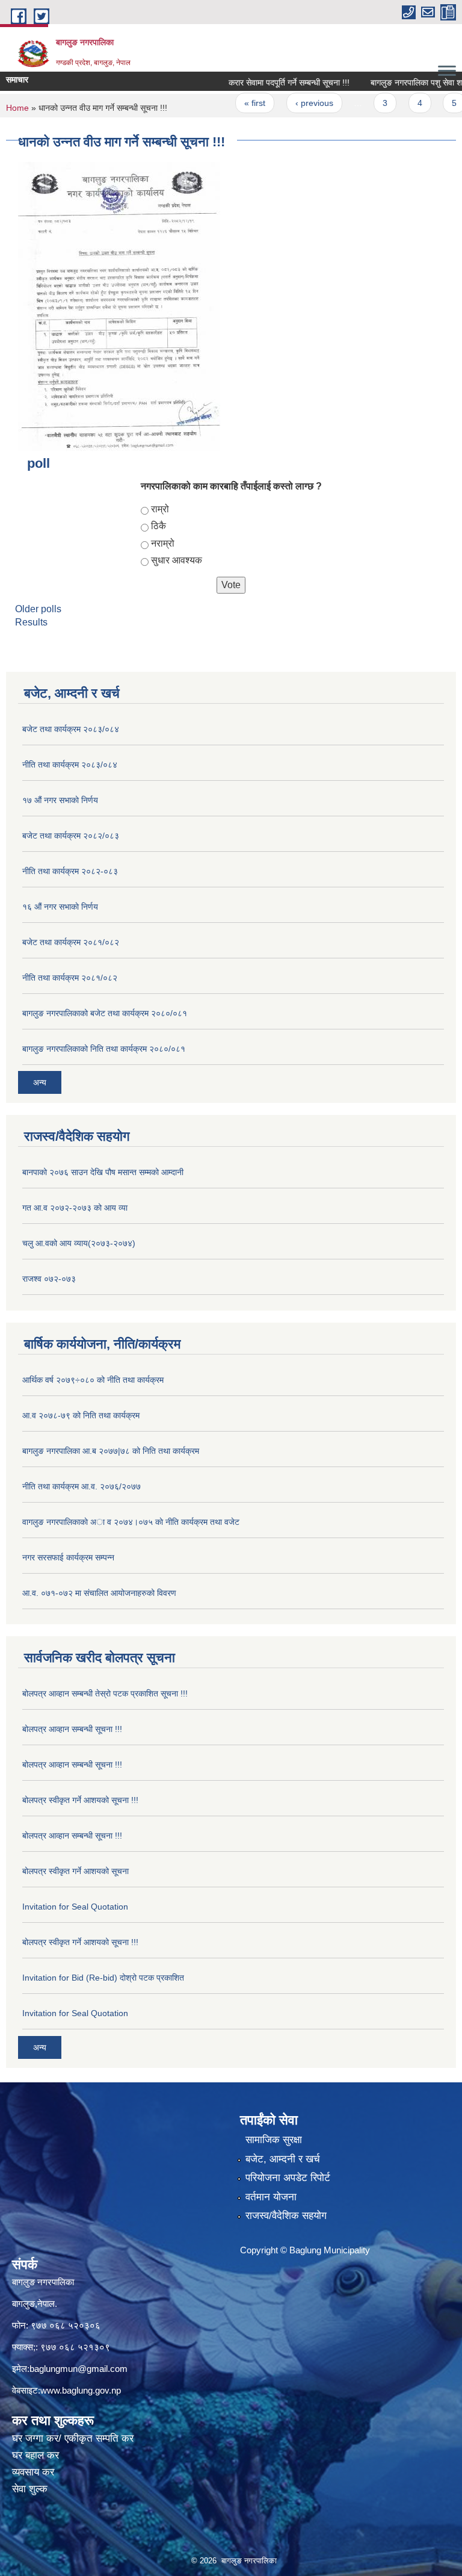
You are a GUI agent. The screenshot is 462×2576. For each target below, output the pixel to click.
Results (31, 622)
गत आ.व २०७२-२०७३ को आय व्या (75, 1208)
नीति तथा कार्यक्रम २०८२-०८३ (70, 871)
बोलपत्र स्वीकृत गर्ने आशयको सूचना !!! (80, 1800)
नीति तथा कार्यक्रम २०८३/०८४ (70, 765)
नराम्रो (163, 543)
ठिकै (159, 526)
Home (17, 108)
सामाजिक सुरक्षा (274, 2140)
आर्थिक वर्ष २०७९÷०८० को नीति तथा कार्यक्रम (93, 1380)
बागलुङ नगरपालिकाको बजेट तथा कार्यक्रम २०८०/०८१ (105, 1013)
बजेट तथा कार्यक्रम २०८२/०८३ (71, 836)
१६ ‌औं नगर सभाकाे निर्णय (60, 907)
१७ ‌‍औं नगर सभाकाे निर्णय (60, 800)
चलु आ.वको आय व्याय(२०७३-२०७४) (79, 1243)
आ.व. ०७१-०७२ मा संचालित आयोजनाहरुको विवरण (99, 1593)
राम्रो (160, 509)
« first (231, 103)
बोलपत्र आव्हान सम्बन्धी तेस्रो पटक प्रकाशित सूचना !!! (105, 1693)
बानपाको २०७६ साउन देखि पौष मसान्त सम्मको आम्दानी (103, 1172)
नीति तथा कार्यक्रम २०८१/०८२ (70, 978)
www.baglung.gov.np (81, 2390)
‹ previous (290, 103)
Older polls (38, 609)
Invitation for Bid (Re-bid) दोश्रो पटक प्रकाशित (103, 1978)
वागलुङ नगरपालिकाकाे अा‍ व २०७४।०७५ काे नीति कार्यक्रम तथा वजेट (131, 1522)
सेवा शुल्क (30, 2489)
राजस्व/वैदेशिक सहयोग (286, 2216)
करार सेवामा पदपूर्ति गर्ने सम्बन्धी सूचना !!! (266, 82)
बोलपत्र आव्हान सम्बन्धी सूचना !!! (72, 1729)
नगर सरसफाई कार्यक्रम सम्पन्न (68, 1557)
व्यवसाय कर (33, 2472)
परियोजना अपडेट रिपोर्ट (288, 2178)
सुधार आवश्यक (177, 560)
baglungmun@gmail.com (79, 2369)
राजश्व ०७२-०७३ (49, 1279)
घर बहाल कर (35, 2455)
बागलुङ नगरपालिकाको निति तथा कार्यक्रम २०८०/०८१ (104, 1049)
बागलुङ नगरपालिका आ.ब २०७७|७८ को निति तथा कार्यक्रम (111, 1451)
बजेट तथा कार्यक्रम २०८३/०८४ (71, 729)
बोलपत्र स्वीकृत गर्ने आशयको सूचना (75, 1871)
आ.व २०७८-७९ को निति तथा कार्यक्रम (81, 1415)
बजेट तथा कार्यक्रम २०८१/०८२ (71, 942)
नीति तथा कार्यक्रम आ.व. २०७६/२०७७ (82, 1486)
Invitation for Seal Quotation (75, 1907)
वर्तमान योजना (271, 2197)
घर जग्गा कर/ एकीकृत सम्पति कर (73, 2438)
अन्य (40, 1082)
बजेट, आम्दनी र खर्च (283, 2159)
